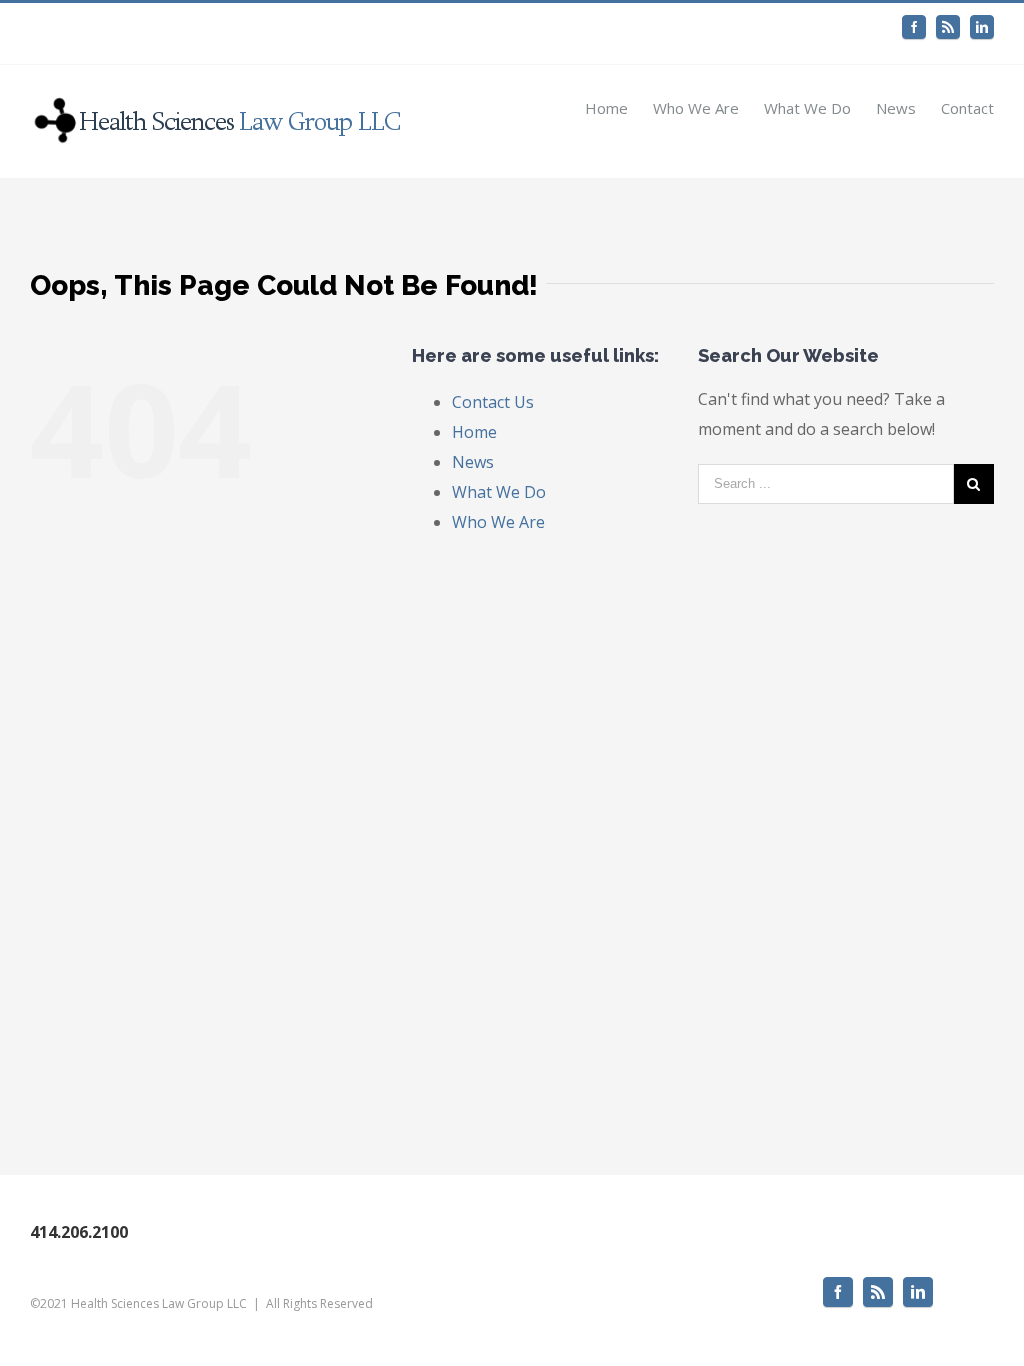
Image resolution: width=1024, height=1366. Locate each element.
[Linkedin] (982, 27)
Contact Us (493, 402)
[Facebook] (914, 27)
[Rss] (948, 27)
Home (474, 432)
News (473, 462)
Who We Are (498, 522)
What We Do (499, 492)
